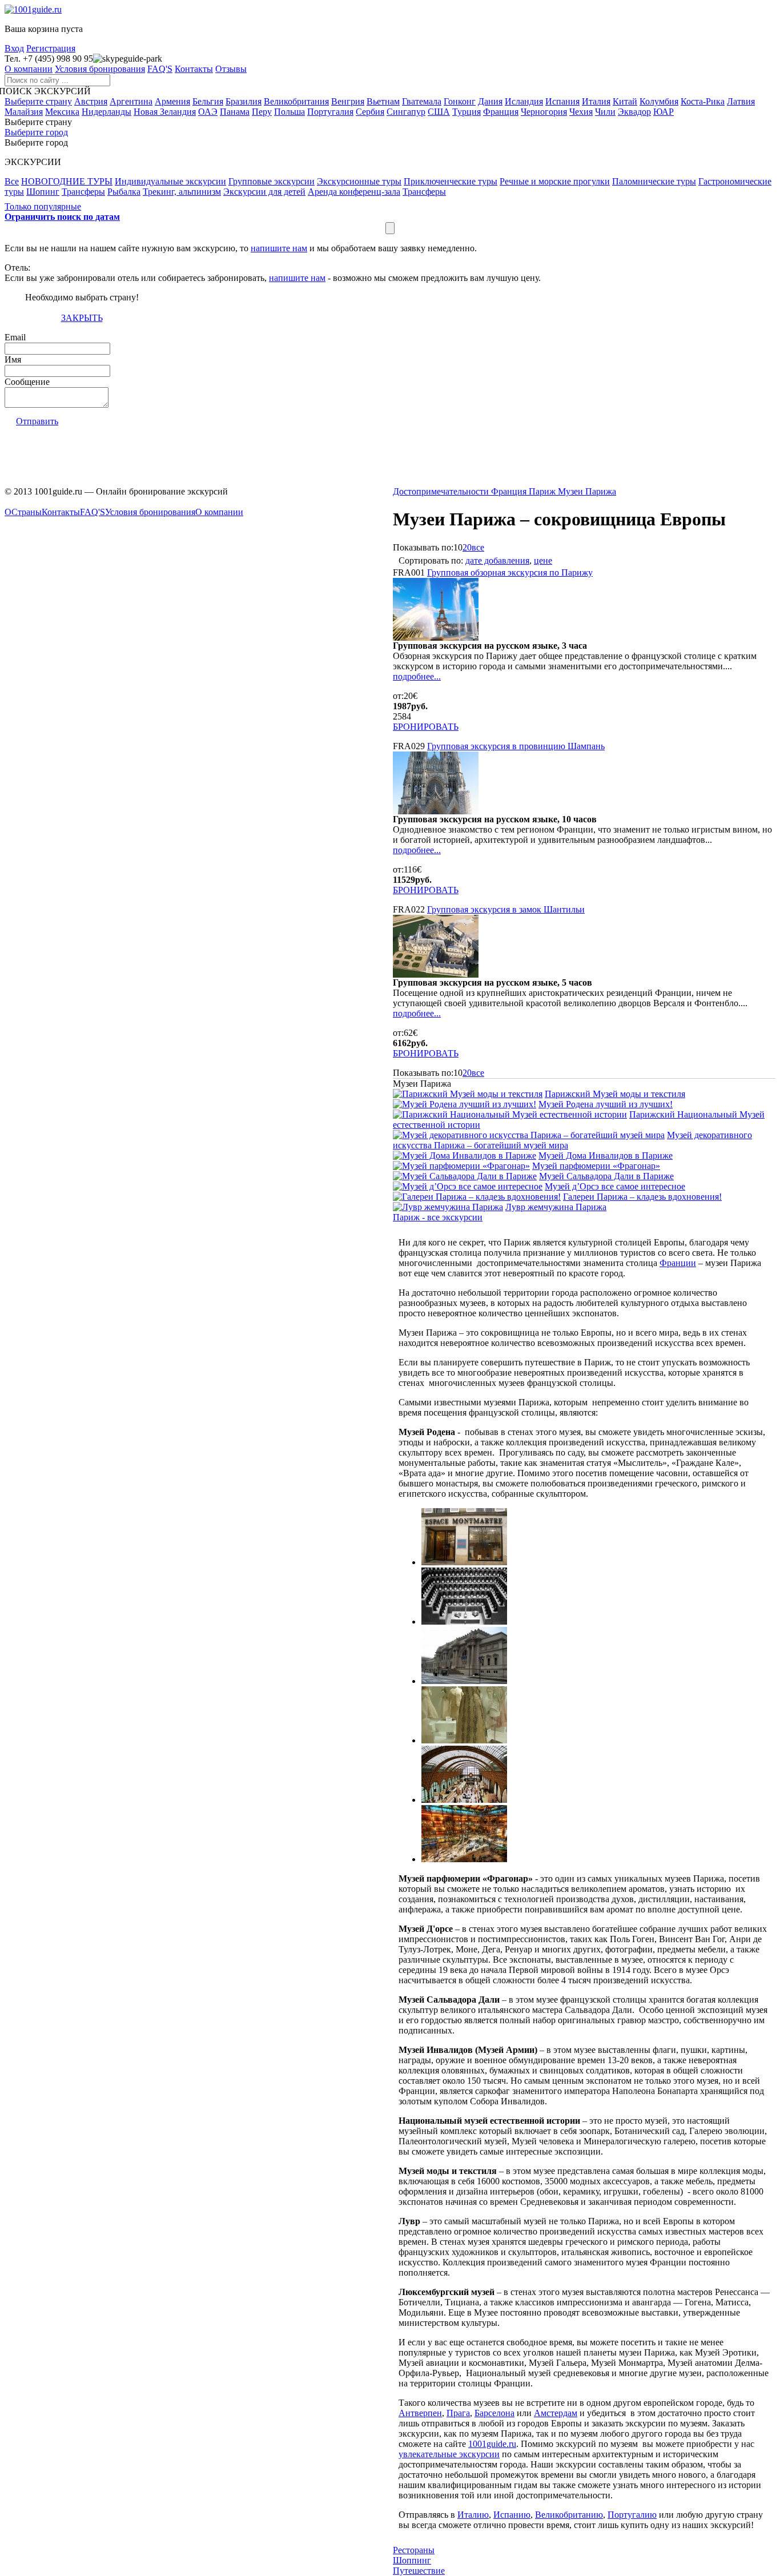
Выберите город (36, 132)
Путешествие (419, 2571)
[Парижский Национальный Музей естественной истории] (510, 1114)
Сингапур (406, 112)
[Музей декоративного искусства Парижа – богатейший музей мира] (529, 1135)
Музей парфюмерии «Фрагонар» (596, 1166)
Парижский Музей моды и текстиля (615, 1094)
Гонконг (460, 101)
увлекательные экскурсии (449, 2454)
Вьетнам (383, 101)
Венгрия (348, 101)
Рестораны (414, 2550)
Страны (27, 512)
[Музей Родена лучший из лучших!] (465, 1104)
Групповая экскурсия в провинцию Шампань (516, 746)
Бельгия (208, 101)
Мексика (62, 112)
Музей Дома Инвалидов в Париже (606, 1156)
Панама (235, 112)
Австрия (91, 101)
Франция (501, 112)
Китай (625, 101)
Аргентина (131, 101)
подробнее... (417, 676)
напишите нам (279, 248)
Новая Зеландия (165, 112)
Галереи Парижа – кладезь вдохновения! (642, 1197)
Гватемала (422, 101)
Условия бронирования (100, 69)
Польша (290, 112)
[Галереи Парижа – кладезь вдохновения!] (477, 1197)
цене (543, 560)
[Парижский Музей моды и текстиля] (468, 1094)
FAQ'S (160, 69)
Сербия (370, 112)
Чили (605, 112)
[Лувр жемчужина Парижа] (448, 1207)
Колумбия (659, 101)
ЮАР (664, 112)
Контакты (194, 69)
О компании (29, 69)
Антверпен (420, 2413)
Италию (473, 2515)
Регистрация (51, 48)
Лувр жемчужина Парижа (556, 1207)
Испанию (512, 2515)
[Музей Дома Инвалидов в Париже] (465, 1156)
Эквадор (634, 112)
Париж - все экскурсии (438, 1217)
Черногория (544, 112)
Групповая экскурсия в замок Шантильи (506, 909)
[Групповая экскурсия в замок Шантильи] (436, 974)
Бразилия (244, 101)
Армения (172, 101)
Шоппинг (412, 2560)
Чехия (581, 112)
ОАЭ (208, 112)
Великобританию (569, 2515)
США (439, 112)
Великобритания (296, 101)
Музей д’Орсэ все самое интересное (615, 1186)
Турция (467, 112)
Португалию (632, 2515)
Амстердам (556, 2413)
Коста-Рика (703, 101)
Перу (262, 112)
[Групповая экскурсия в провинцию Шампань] (436, 811)
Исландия (524, 101)
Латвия (741, 101)
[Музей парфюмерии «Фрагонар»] (461, 1166)
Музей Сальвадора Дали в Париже (606, 1176)
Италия (596, 101)
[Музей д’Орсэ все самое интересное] (468, 1186)
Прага (458, 2413)
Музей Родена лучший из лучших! (606, 1104)
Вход (14, 48)
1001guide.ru (492, 2444)
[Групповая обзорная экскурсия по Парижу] (436, 638)
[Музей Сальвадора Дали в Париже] (465, 1176)
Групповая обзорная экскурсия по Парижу (510, 572)
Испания (562, 101)
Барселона (494, 2413)
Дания (490, 101)
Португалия (330, 112)
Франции (678, 1263)
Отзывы (231, 69)
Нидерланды (106, 112)
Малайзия (24, 112)
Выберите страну (38, 101)
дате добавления (497, 560)
